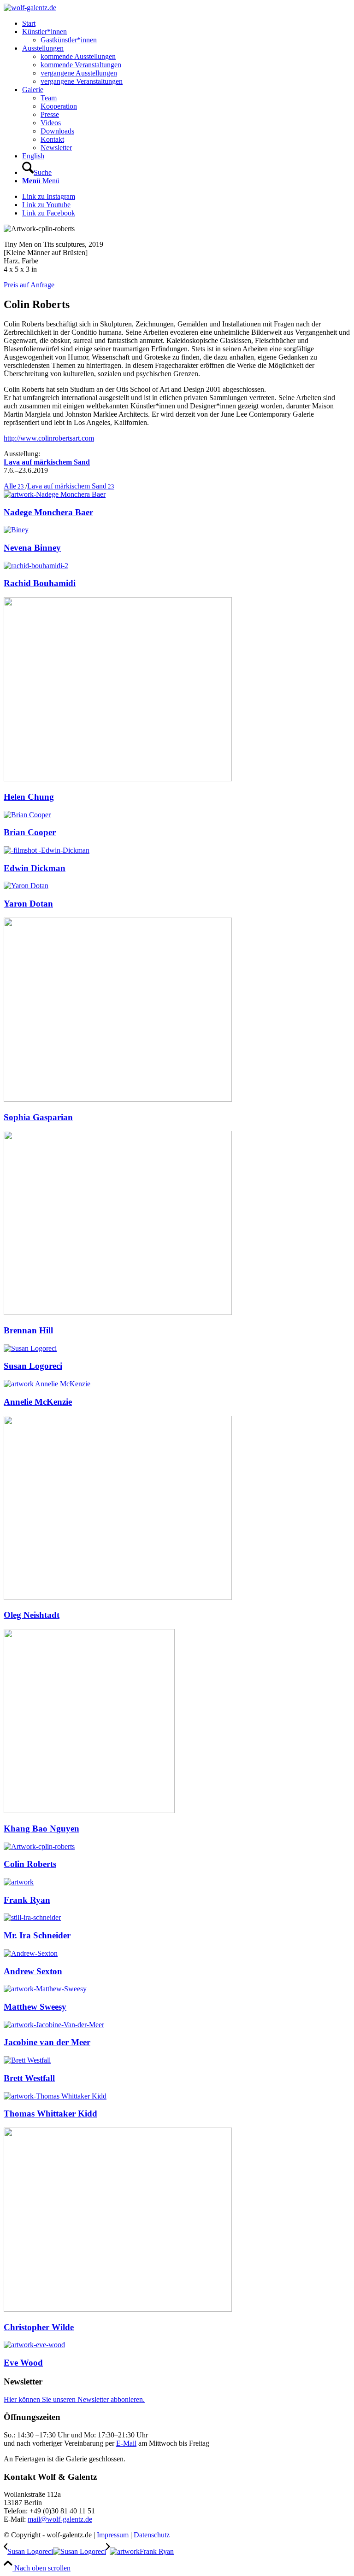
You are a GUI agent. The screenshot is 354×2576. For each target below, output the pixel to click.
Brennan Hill (28, 1330)
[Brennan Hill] (118, 1312)
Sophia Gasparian (38, 1117)
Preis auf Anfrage (29, 285)
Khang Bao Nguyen (41, 1829)
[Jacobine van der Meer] (54, 2025)
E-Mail (126, 2443)
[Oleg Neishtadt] (118, 1597)
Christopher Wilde (39, 2327)
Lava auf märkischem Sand (47, 462)
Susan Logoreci (33, 1366)
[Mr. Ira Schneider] (32, 1917)
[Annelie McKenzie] (47, 1384)
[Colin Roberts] (39, 1846)
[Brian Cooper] (27, 815)
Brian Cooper (30, 832)
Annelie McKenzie (38, 1402)
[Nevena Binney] (16, 530)
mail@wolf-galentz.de (60, 2519)
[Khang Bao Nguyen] (89, 1811)
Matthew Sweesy (35, 2007)
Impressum (113, 2535)
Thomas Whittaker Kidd (50, 2114)
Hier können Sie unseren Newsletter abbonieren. (74, 2399)
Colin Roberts (30, 1864)
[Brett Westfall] (27, 2060)
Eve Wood (23, 2363)
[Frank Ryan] (19, 1882)
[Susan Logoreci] (30, 1348)
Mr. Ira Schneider (37, 1935)
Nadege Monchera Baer (48, 512)
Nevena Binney (32, 548)
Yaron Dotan (28, 904)
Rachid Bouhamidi (40, 583)
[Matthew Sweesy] (45, 1989)
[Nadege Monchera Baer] (55, 494)
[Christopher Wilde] (118, 2309)
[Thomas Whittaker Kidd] (55, 2096)
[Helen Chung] (118, 779)
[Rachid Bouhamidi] (36, 566)
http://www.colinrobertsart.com (49, 438)
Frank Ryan (27, 1900)
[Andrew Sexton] (31, 1953)
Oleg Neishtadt (32, 1615)
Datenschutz (152, 2535)
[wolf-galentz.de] (30, 8)
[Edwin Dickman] (47, 850)
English (33, 156)
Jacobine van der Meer (47, 2042)
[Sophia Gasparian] (118, 1099)
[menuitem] (186, 23)
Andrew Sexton (33, 1971)
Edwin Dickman (35, 868)
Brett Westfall (29, 2078)
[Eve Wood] (34, 2345)
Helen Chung (29, 797)
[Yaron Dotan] (26, 886)
